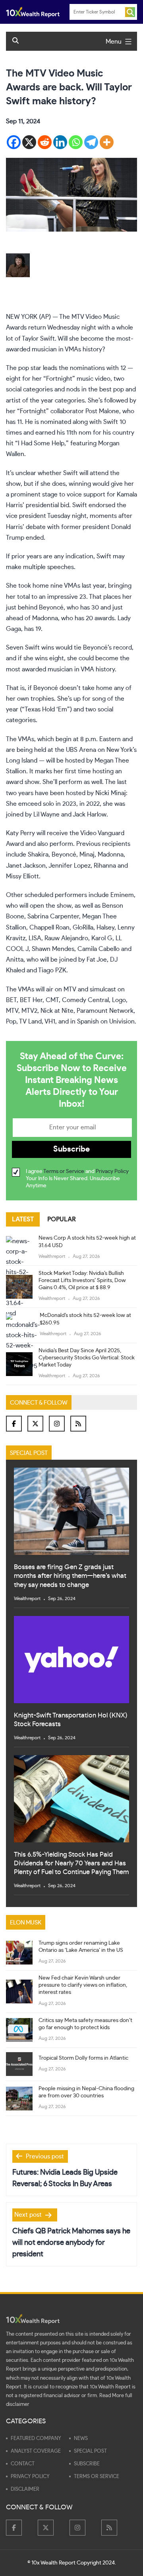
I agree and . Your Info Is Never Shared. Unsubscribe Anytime (78, 1179)
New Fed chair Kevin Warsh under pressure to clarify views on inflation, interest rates (83, 1985)
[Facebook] (14, 142)
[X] (29, 142)
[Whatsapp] (76, 142)
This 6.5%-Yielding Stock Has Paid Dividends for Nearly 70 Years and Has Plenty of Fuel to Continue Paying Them (71, 1863)
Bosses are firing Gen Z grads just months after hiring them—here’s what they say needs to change (70, 1576)
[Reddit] (45, 142)
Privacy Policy (112, 1171)
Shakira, (39, 855)
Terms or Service (64, 1171)
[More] (107, 142)
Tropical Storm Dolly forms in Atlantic (83, 2058)
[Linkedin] (60, 142)
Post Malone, (103, 411)
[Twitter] (35, 1424)
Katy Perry (20, 833)
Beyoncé (51, 608)
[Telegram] (91, 142)
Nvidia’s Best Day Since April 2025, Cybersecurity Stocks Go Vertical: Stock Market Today (87, 1358)
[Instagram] (57, 1424)
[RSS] (78, 1424)
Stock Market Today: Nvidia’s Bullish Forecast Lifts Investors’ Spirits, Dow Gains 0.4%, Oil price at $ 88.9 (82, 1280)
